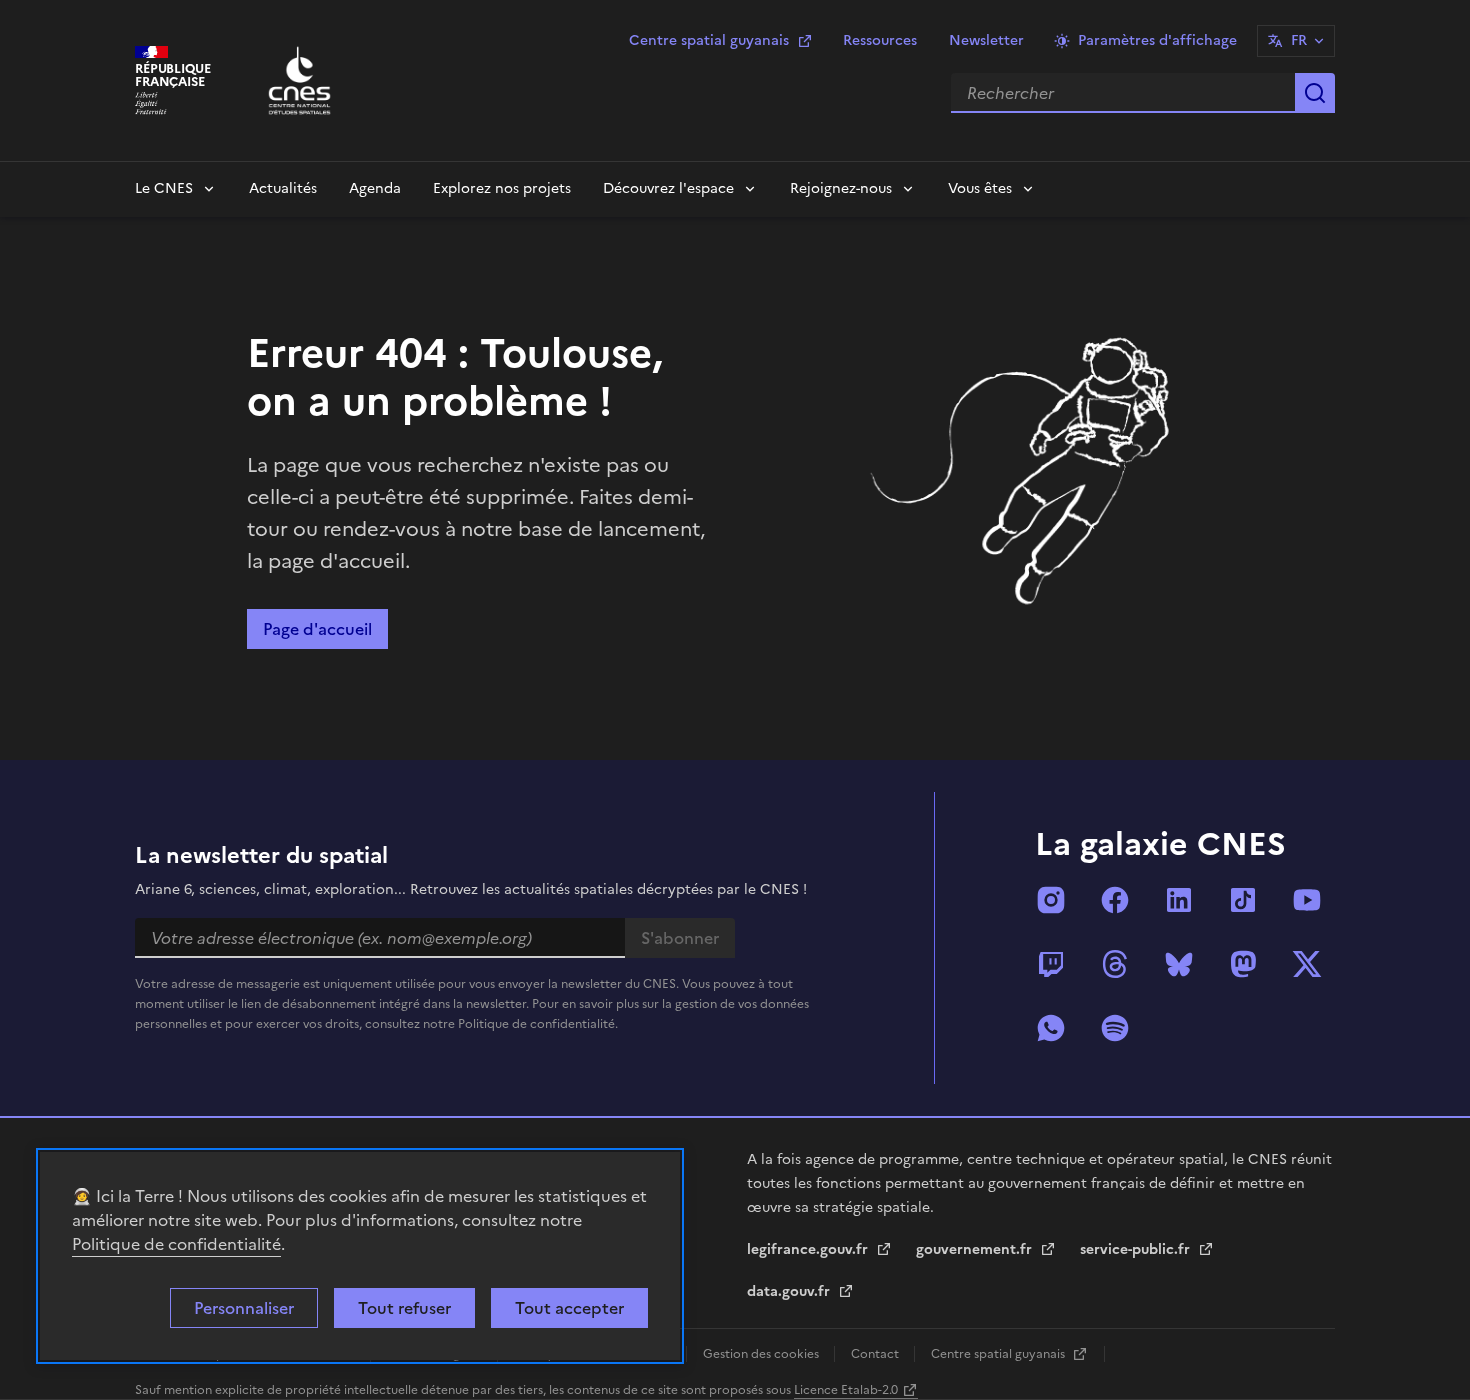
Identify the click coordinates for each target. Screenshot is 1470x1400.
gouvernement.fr (976, 1249)
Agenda (375, 188)
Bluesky (1179, 964)
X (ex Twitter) (1307, 964)
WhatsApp (1051, 1028)
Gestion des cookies (762, 1354)
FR (1299, 40)
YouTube (1307, 900)
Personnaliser (244, 1308)
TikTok (1243, 900)
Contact (876, 1354)
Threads (1115, 964)
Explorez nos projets (502, 188)
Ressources (880, 40)
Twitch (1051, 964)
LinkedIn (1179, 900)
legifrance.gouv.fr (809, 1249)
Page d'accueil (317, 629)
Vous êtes (980, 188)
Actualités (283, 188)
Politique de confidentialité (176, 1244)
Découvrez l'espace (668, 188)
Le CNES (164, 188)
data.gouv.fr (790, 1291)
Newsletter (986, 40)
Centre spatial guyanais (709, 40)
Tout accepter (569, 1308)
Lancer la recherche (1315, 93)
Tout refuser (404, 1308)
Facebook (1115, 900)
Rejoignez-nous (841, 188)
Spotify (1115, 1028)
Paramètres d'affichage (1157, 40)
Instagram (1051, 900)
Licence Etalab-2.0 (846, 1390)
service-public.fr (1137, 1249)
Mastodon (1243, 964)
